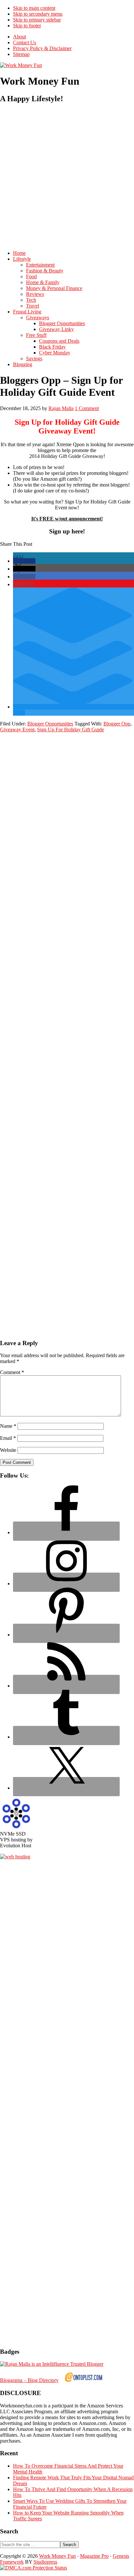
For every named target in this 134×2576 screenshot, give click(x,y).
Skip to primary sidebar (37, 20)
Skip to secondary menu (38, 14)
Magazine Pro (94, 2556)
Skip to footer (27, 26)
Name (8, 1426)
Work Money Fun (57, 2556)
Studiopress (45, 2562)
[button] (24, 561)
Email (8, 1438)
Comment (12, 1372)
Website (8, 1450)
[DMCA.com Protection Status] (33, 2568)
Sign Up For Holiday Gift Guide (71, 730)
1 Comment (87, 408)
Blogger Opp (117, 724)
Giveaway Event (17, 730)
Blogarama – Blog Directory (29, 2380)
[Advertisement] (67, 177)
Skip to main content (34, 8)
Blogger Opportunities (50, 724)
